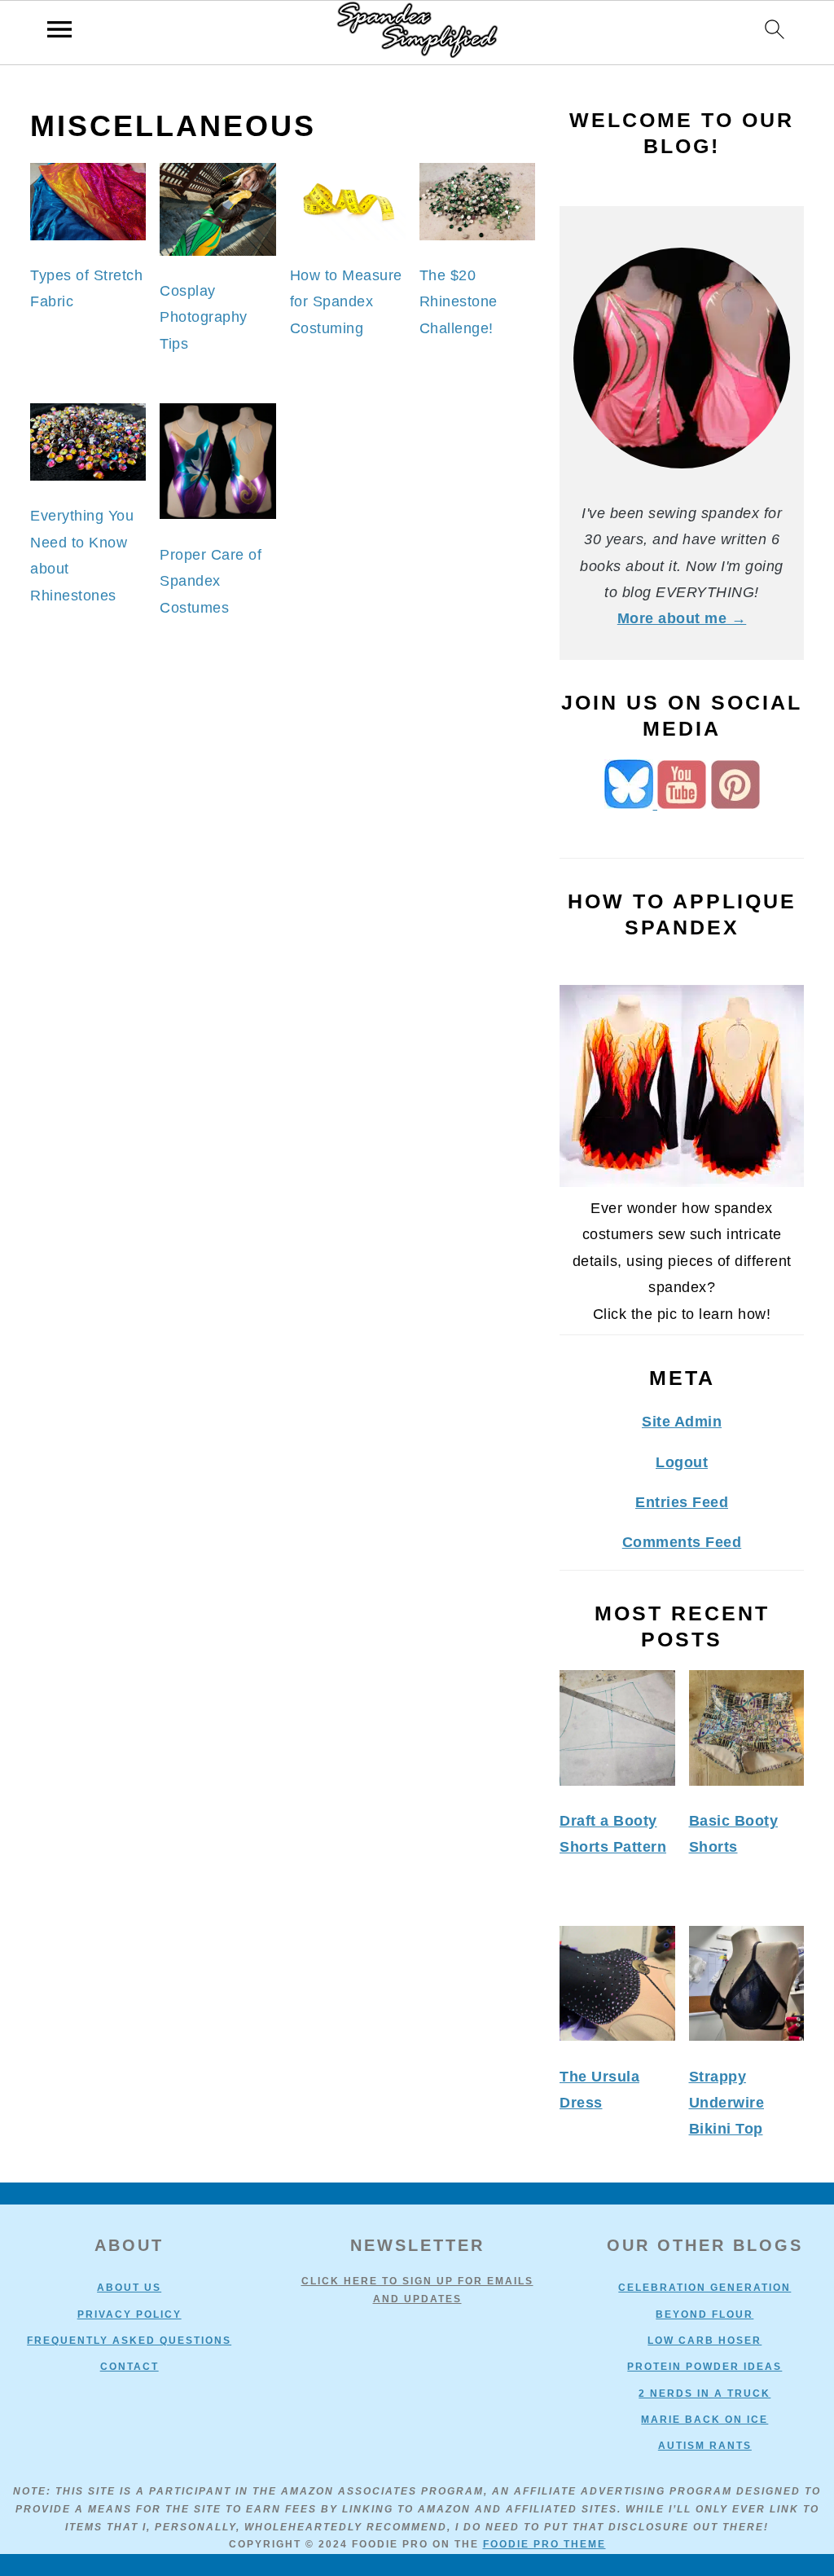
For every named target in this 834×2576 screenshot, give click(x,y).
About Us (129, 2288)
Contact (129, 2367)
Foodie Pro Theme (544, 2544)
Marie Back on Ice (705, 2420)
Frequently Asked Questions (129, 2341)
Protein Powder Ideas (705, 2367)
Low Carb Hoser (705, 2341)
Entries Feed (682, 1502)
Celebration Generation (705, 2288)
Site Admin (682, 1422)
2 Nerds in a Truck (705, 2394)
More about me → (682, 618)
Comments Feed (682, 1542)
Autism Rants (705, 2446)
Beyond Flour (705, 2314)
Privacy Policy (129, 2314)
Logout (682, 1462)
